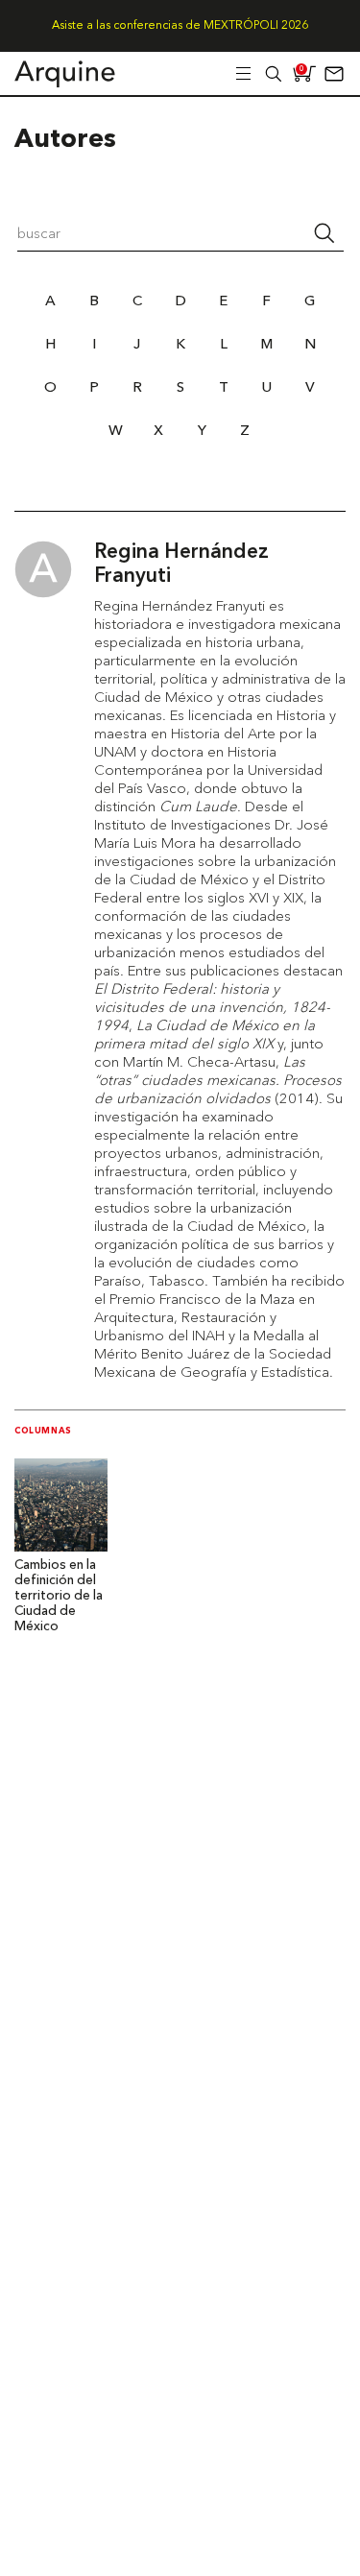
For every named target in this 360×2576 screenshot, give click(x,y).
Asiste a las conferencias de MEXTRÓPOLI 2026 (180, 26)
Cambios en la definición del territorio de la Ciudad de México (59, 1596)
